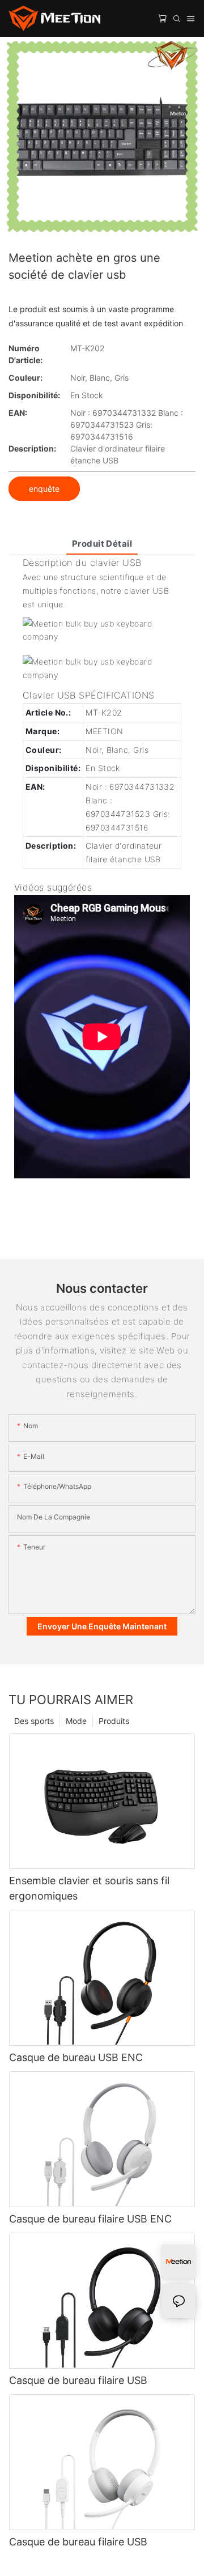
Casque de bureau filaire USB (78, 2380)
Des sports (34, 1721)
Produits (114, 1721)
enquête (44, 489)
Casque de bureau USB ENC (76, 2057)
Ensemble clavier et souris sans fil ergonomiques (89, 1888)
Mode (76, 1721)
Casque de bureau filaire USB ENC (90, 2219)
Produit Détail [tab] (102, 544)
